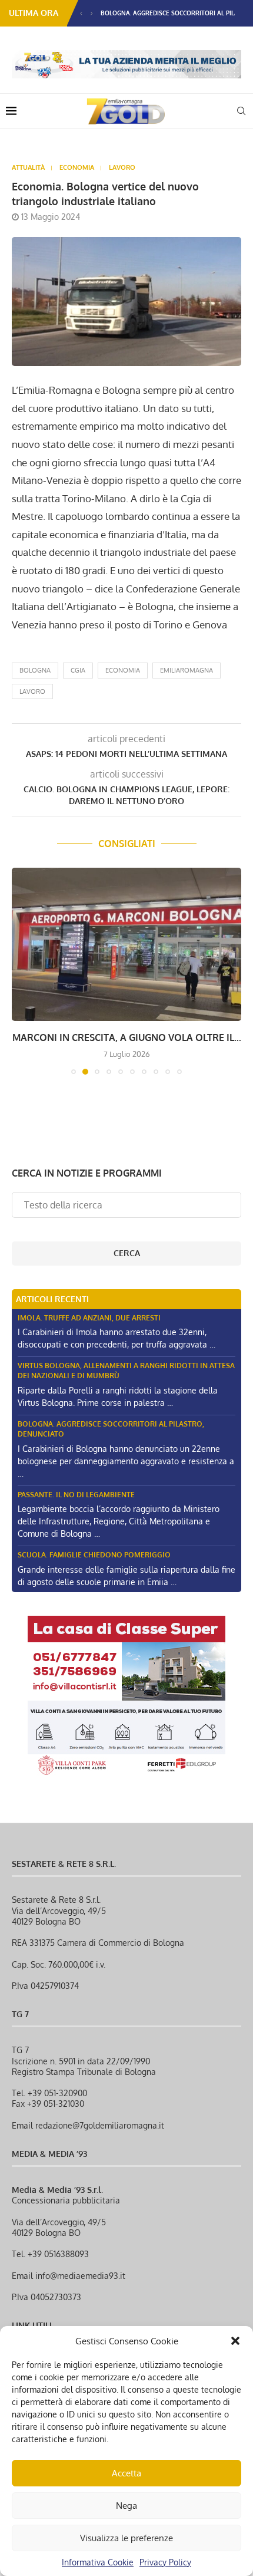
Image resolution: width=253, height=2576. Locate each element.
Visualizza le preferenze (126, 2538)
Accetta (126, 2473)
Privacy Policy (165, 2562)
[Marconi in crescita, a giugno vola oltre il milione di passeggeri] (126, 944)
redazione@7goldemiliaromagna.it (100, 2125)
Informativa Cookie (98, 2562)
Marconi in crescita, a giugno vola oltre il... (127, 1037)
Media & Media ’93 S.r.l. (57, 2190)
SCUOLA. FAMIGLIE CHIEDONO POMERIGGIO (94, 1555)
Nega (126, 2506)
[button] (235, 2341)
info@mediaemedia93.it (80, 2276)
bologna (35, 670)
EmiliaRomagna (187, 670)
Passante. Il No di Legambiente (76, 1495)
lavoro (32, 691)
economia (123, 670)
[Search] (241, 111)
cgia (78, 670)
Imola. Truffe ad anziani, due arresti (89, 1318)
